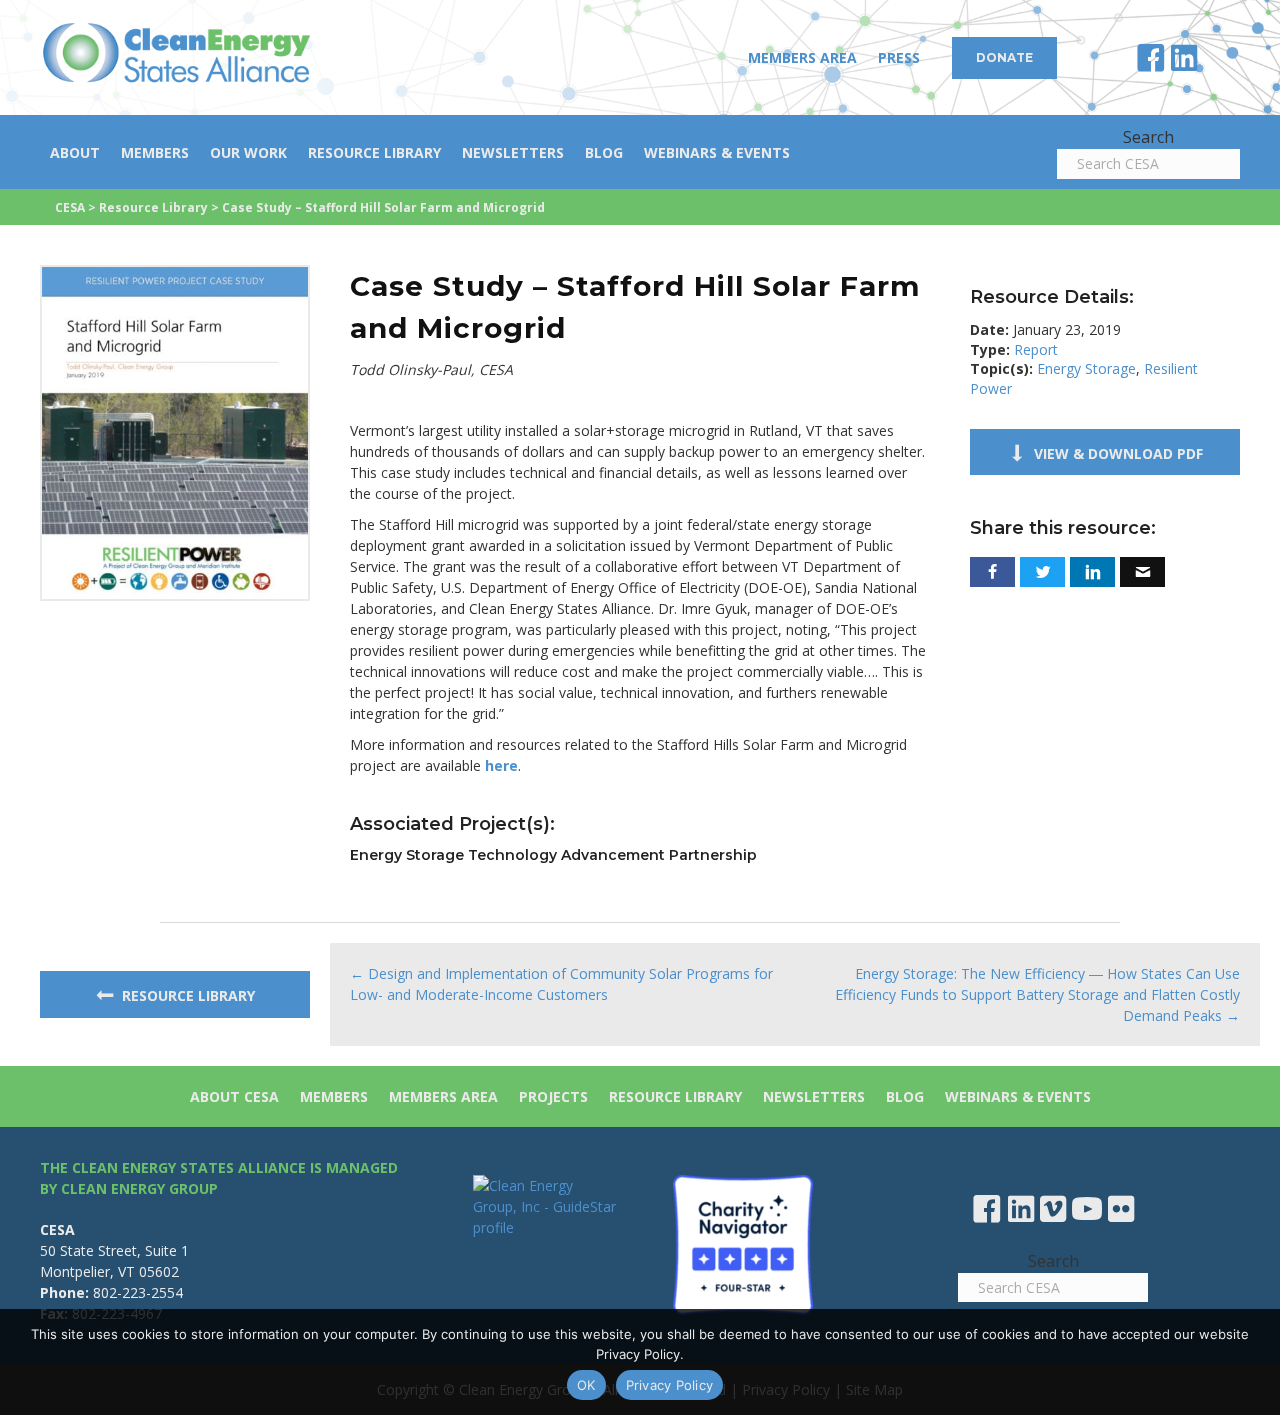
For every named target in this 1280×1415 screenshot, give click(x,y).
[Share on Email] (1142, 572)
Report (1036, 349)
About (75, 152)
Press (899, 57)
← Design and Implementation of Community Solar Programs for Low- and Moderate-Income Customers (561, 984)
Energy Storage (1086, 368)
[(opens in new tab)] (175, 431)
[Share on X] (1042, 572)
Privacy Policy (670, 1385)
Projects (553, 1096)
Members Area (802, 57)
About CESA (234, 1096)
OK (586, 1385)
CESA (70, 207)
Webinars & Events (717, 152)
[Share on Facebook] (992, 572)
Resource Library (374, 152)
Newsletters (513, 152)
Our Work (248, 152)
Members (155, 152)
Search (1148, 137)
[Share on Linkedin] (1092, 572)
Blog (604, 152)
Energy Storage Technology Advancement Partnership (553, 855)
